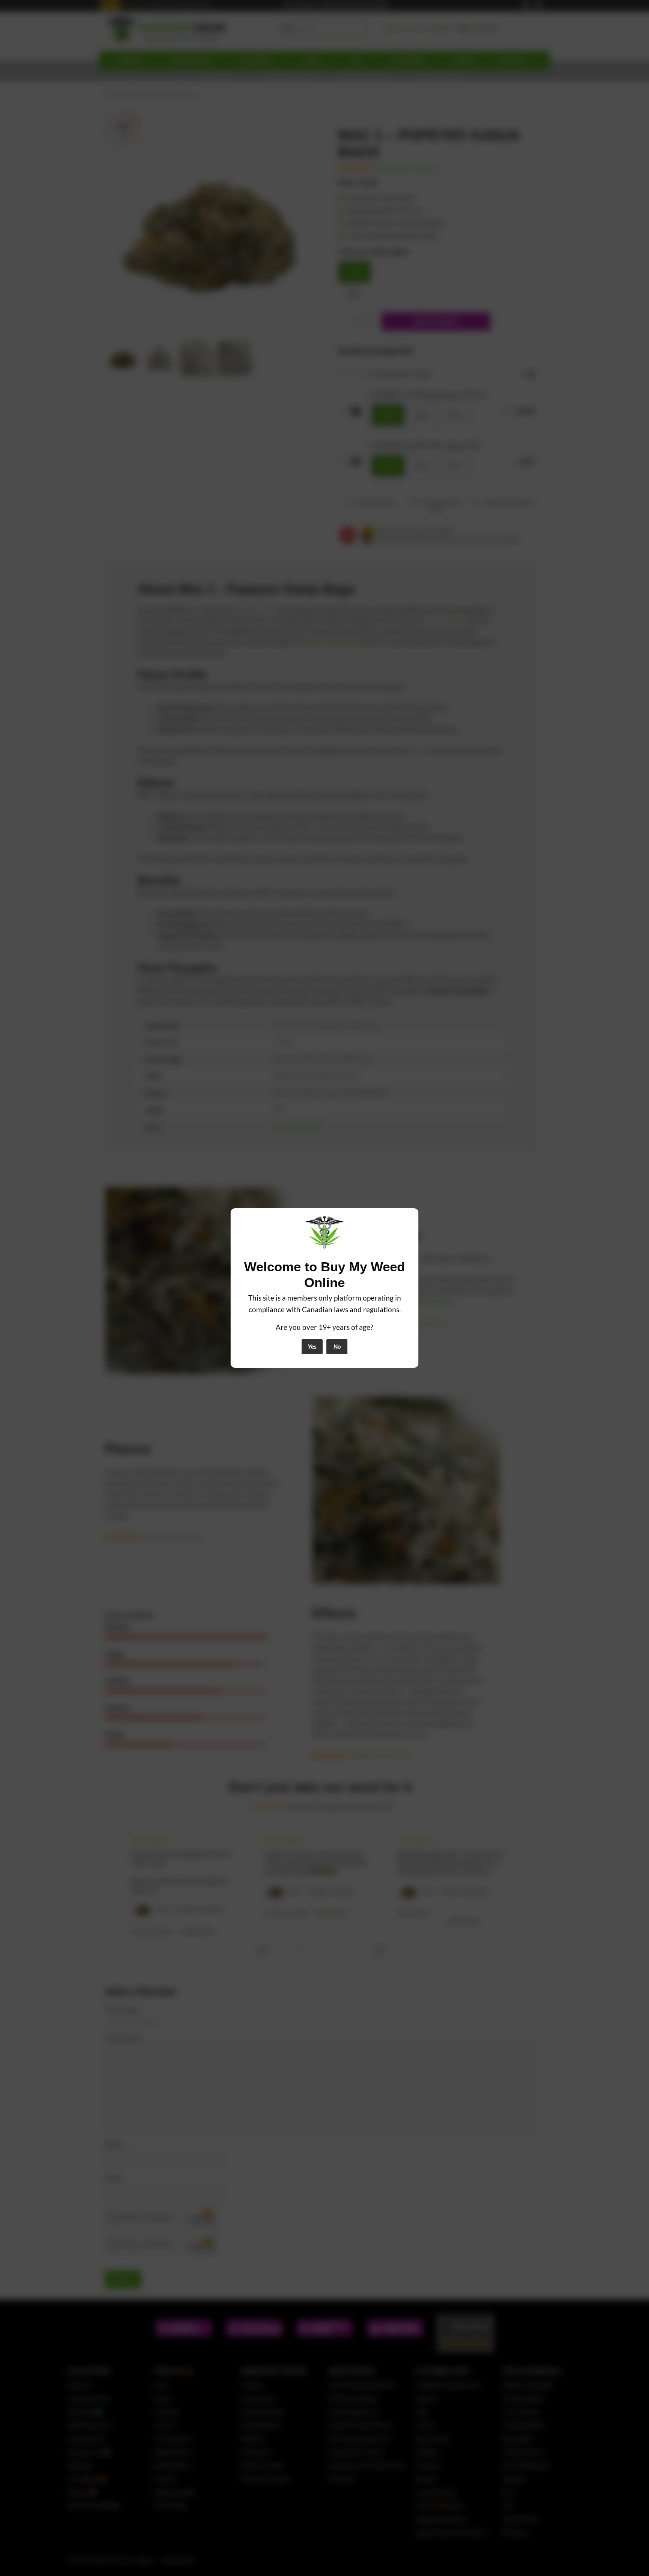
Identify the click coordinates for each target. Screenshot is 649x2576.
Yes (312, 1346)
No (337, 1346)
